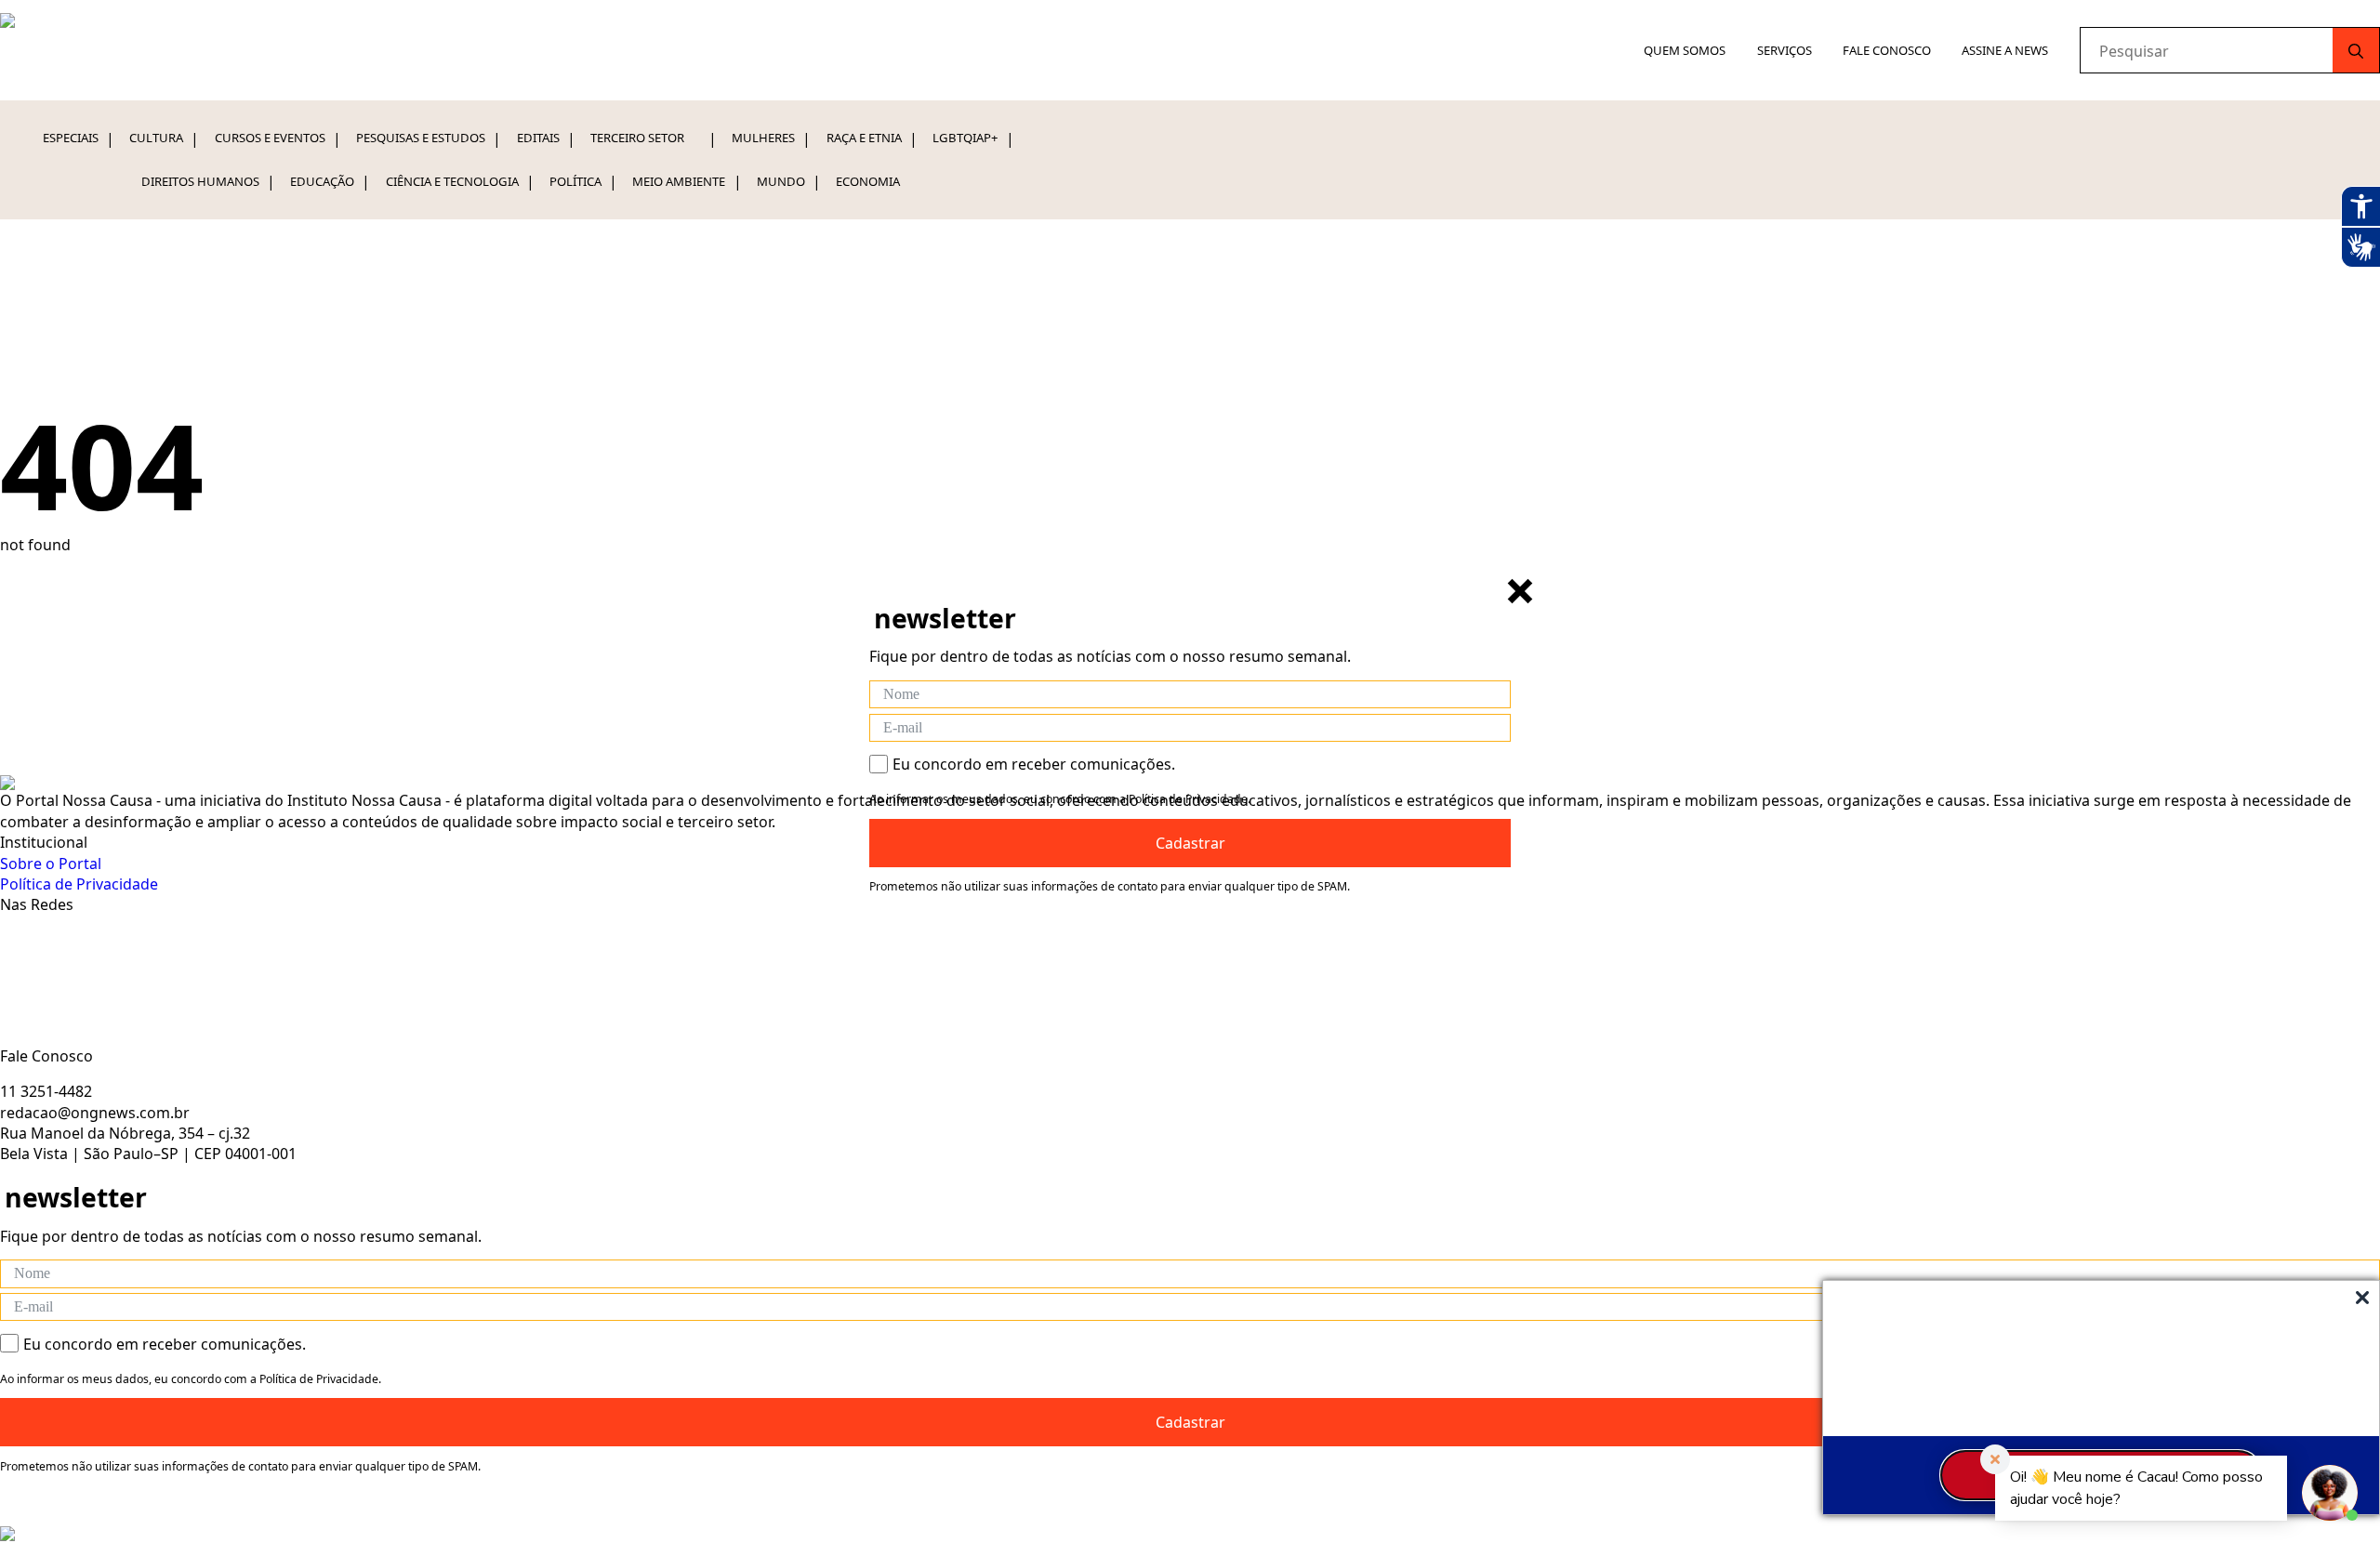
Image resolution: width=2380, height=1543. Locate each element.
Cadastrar (1190, 843)
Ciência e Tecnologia (452, 181)
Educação (322, 181)
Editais (538, 138)
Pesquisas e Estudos (421, 138)
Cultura (156, 138)
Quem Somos (1685, 50)
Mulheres (763, 138)
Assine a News (2005, 50)
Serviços (1785, 50)
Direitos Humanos (200, 181)
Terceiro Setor (637, 138)
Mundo (781, 181)
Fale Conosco (1887, 50)
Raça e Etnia (864, 138)
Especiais (71, 138)
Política (575, 181)
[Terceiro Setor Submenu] (699, 138)
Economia (868, 181)
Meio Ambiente (679, 181)
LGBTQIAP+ (965, 138)
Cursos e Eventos (270, 138)
